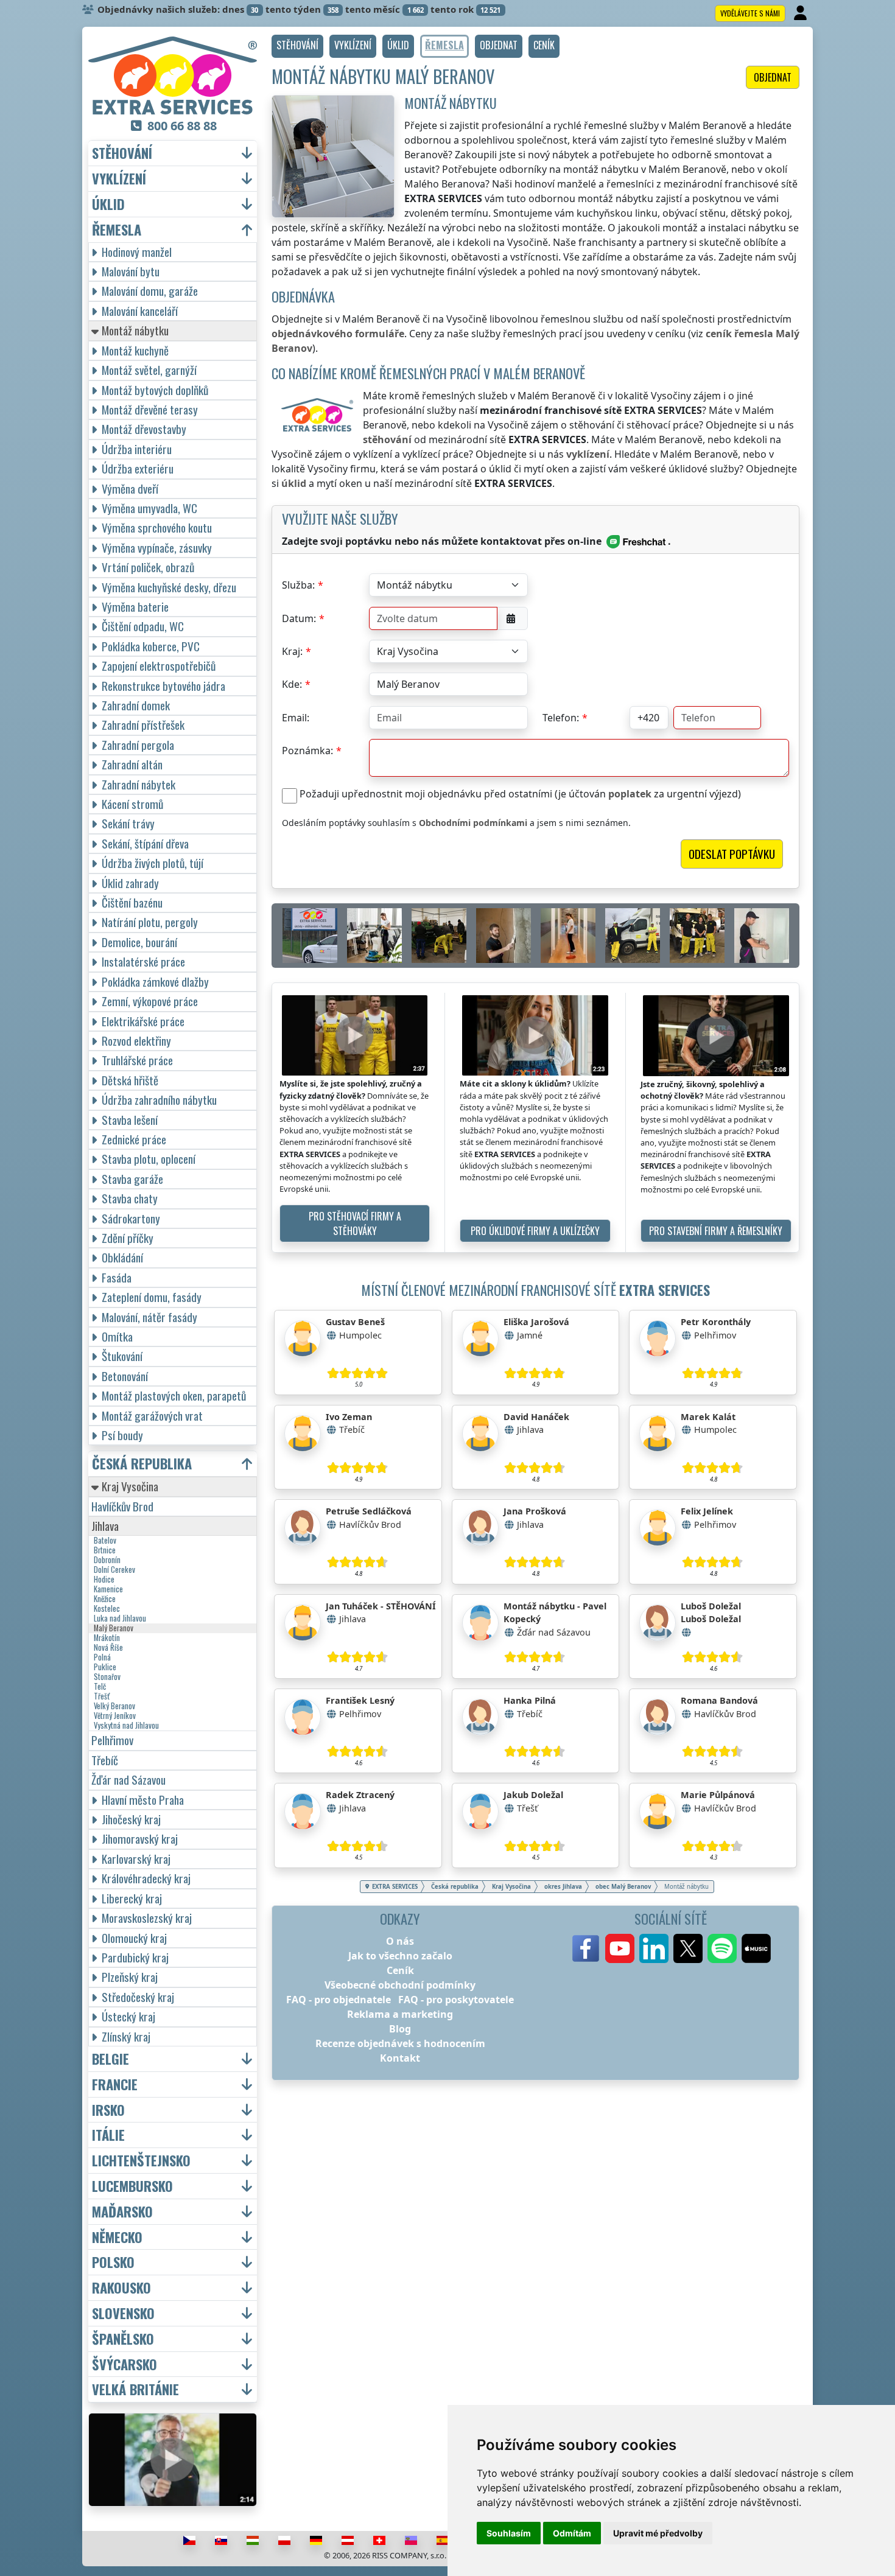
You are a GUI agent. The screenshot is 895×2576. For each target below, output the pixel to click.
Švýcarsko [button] (125, 2364)
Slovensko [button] (123, 2313)
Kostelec (107, 1609)
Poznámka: (307, 751)
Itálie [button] (108, 2135)
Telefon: (561, 718)
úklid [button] (108, 204)
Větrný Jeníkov (115, 1716)
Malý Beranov (114, 1628)
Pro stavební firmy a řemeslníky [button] (716, 1231)
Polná (102, 1657)
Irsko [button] (108, 2110)
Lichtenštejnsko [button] (141, 2161)
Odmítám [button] (572, 2533)
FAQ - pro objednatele (339, 2000)
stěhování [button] (122, 153)
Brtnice (105, 1550)
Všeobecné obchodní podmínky (400, 1985)
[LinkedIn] (654, 1948)
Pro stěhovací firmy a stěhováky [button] (355, 1223)
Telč (100, 1687)
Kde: (292, 684)
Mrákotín (107, 1638)
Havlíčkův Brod (122, 1506)
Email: (296, 718)
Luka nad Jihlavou (120, 1619)
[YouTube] (620, 1948)
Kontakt (400, 2058)
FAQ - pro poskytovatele (456, 2000)
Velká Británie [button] (135, 2389)
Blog (400, 2029)
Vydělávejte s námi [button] (750, 13)
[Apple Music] (756, 1948)
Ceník (400, 1970)
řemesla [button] (117, 230)
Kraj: (292, 651)
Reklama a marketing (400, 2014)
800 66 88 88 (182, 126)
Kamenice (108, 1589)
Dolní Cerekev (114, 1570)
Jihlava (105, 1526)
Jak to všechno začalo (400, 1956)
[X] (688, 1948)
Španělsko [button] (123, 2339)
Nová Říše (108, 1648)
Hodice (104, 1580)
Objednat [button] (773, 77)
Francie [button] (115, 2084)
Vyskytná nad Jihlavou (126, 1726)
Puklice (105, 1667)
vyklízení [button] (119, 179)
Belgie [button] (111, 2059)
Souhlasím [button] (509, 2533)
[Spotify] (722, 1948)
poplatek (630, 794)
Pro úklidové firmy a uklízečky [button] (535, 1231)
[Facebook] (586, 1948)
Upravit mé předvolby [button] (658, 2533)
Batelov (105, 1541)
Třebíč (105, 1760)
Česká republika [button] (142, 1464)
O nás (400, 1941)
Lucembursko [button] (132, 2186)
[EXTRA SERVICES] (173, 75)
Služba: (298, 585)
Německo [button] (117, 2237)
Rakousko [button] (121, 2288)
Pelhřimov (112, 1740)
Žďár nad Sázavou (128, 1780)
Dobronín (107, 1560)
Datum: (299, 618)
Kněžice (105, 1599)
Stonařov (107, 1677)
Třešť (102, 1696)
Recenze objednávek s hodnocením (400, 2043)
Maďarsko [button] (122, 2212)
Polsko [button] (113, 2262)
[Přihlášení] (802, 13)
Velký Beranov (114, 1706)
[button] (297, 46)
